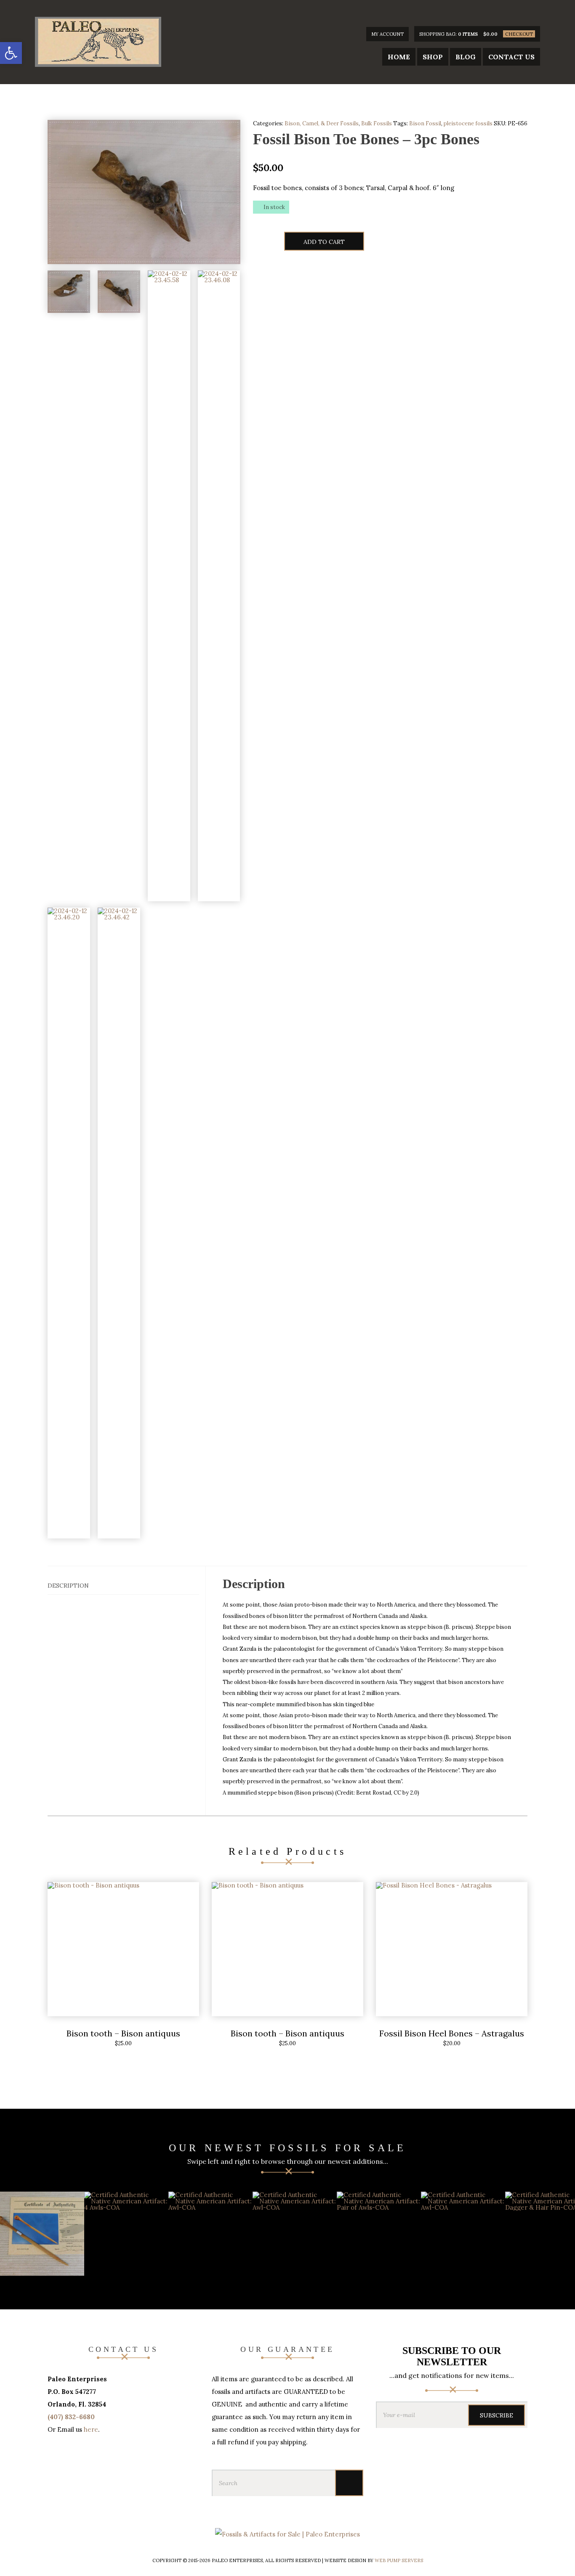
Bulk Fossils (377, 123)
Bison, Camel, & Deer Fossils (322, 123)
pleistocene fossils (468, 123)
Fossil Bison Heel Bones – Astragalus (452, 2033)
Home (399, 57)
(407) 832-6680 (71, 2417)
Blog (466, 57)
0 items (468, 34)
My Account (387, 34)
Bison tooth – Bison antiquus (123, 2033)
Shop (433, 57)
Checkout (519, 34)
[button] (11, 53)
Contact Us (511, 57)
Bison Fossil (425, 123)
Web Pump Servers (399, 2560)
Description (68, 1586)
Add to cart (324, 242)
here (91, 2429)
